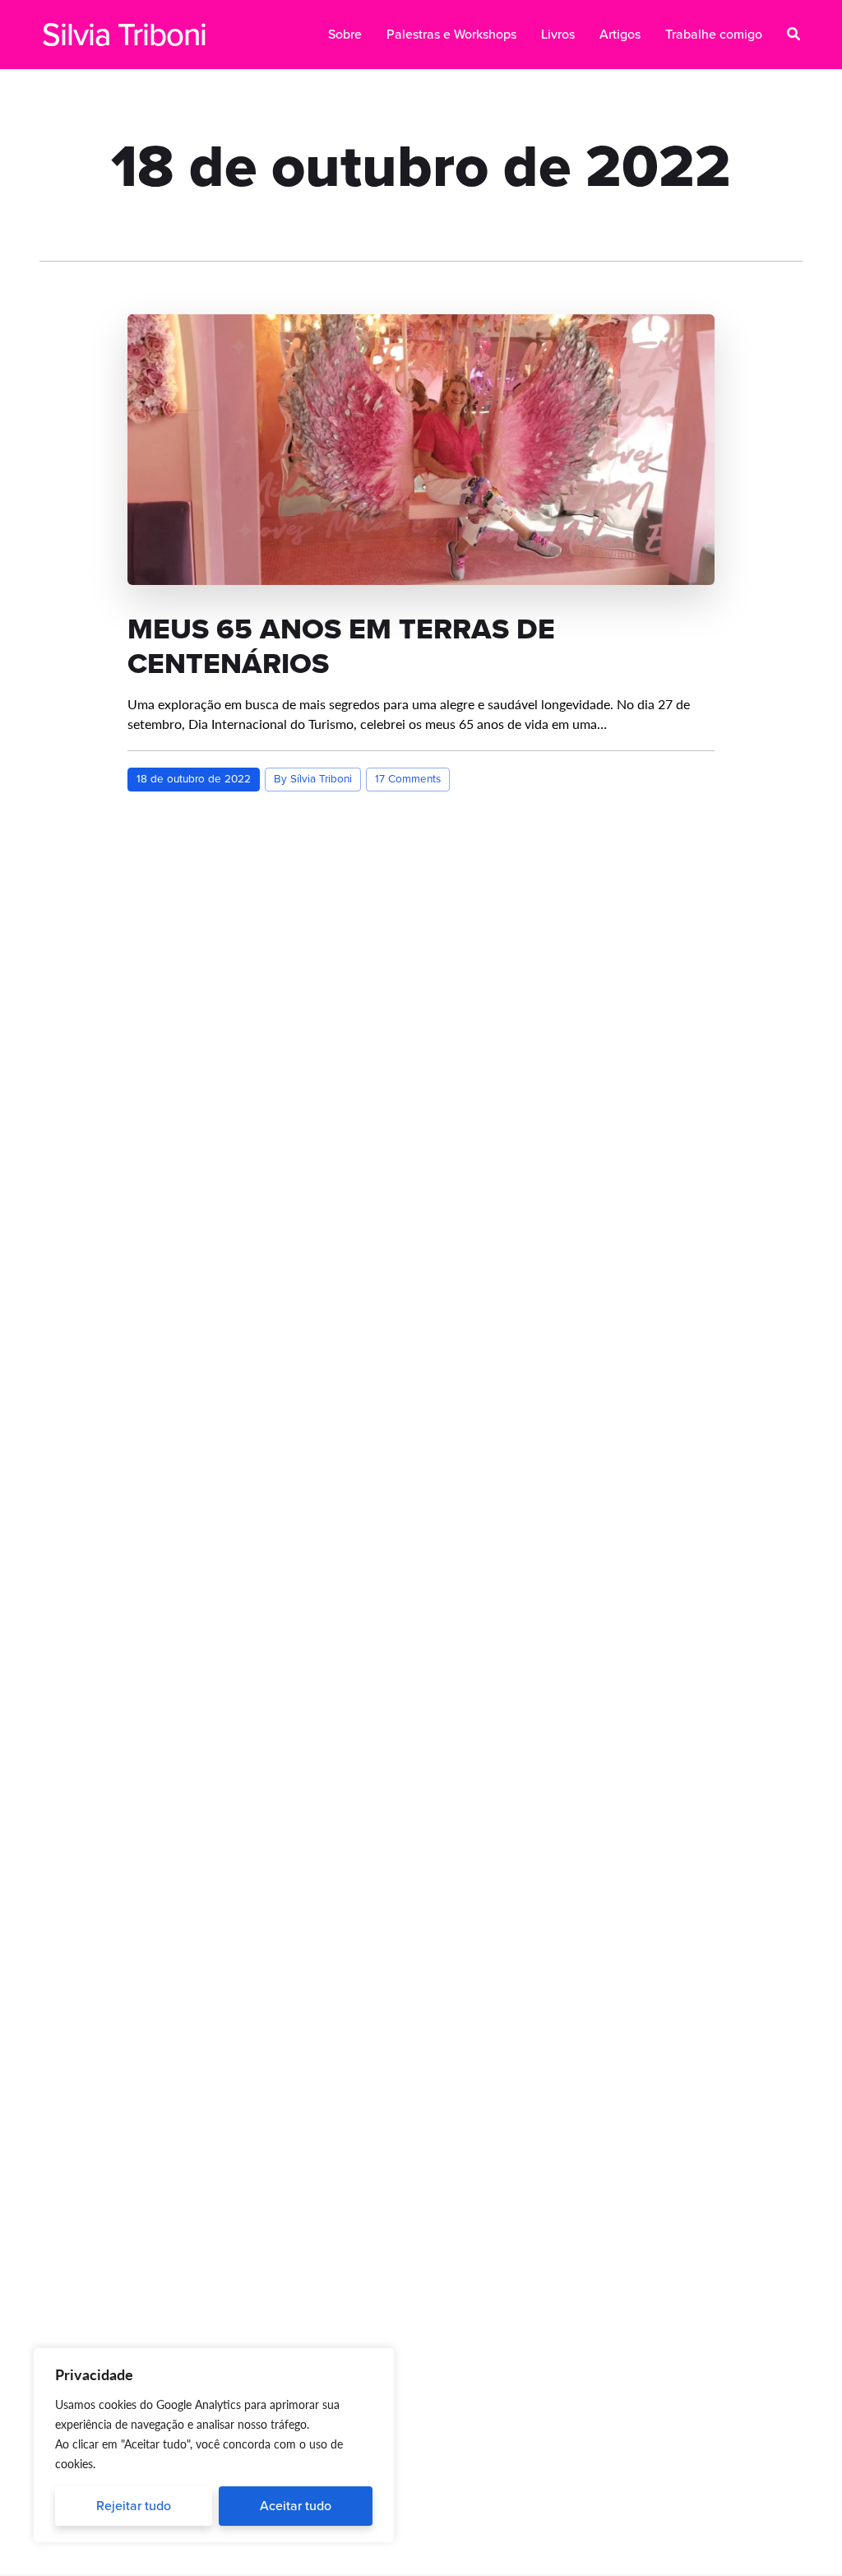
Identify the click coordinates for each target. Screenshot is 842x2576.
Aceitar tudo (296, 2506)
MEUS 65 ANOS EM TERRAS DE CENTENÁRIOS (341, 646)
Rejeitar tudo (134, 2506)
